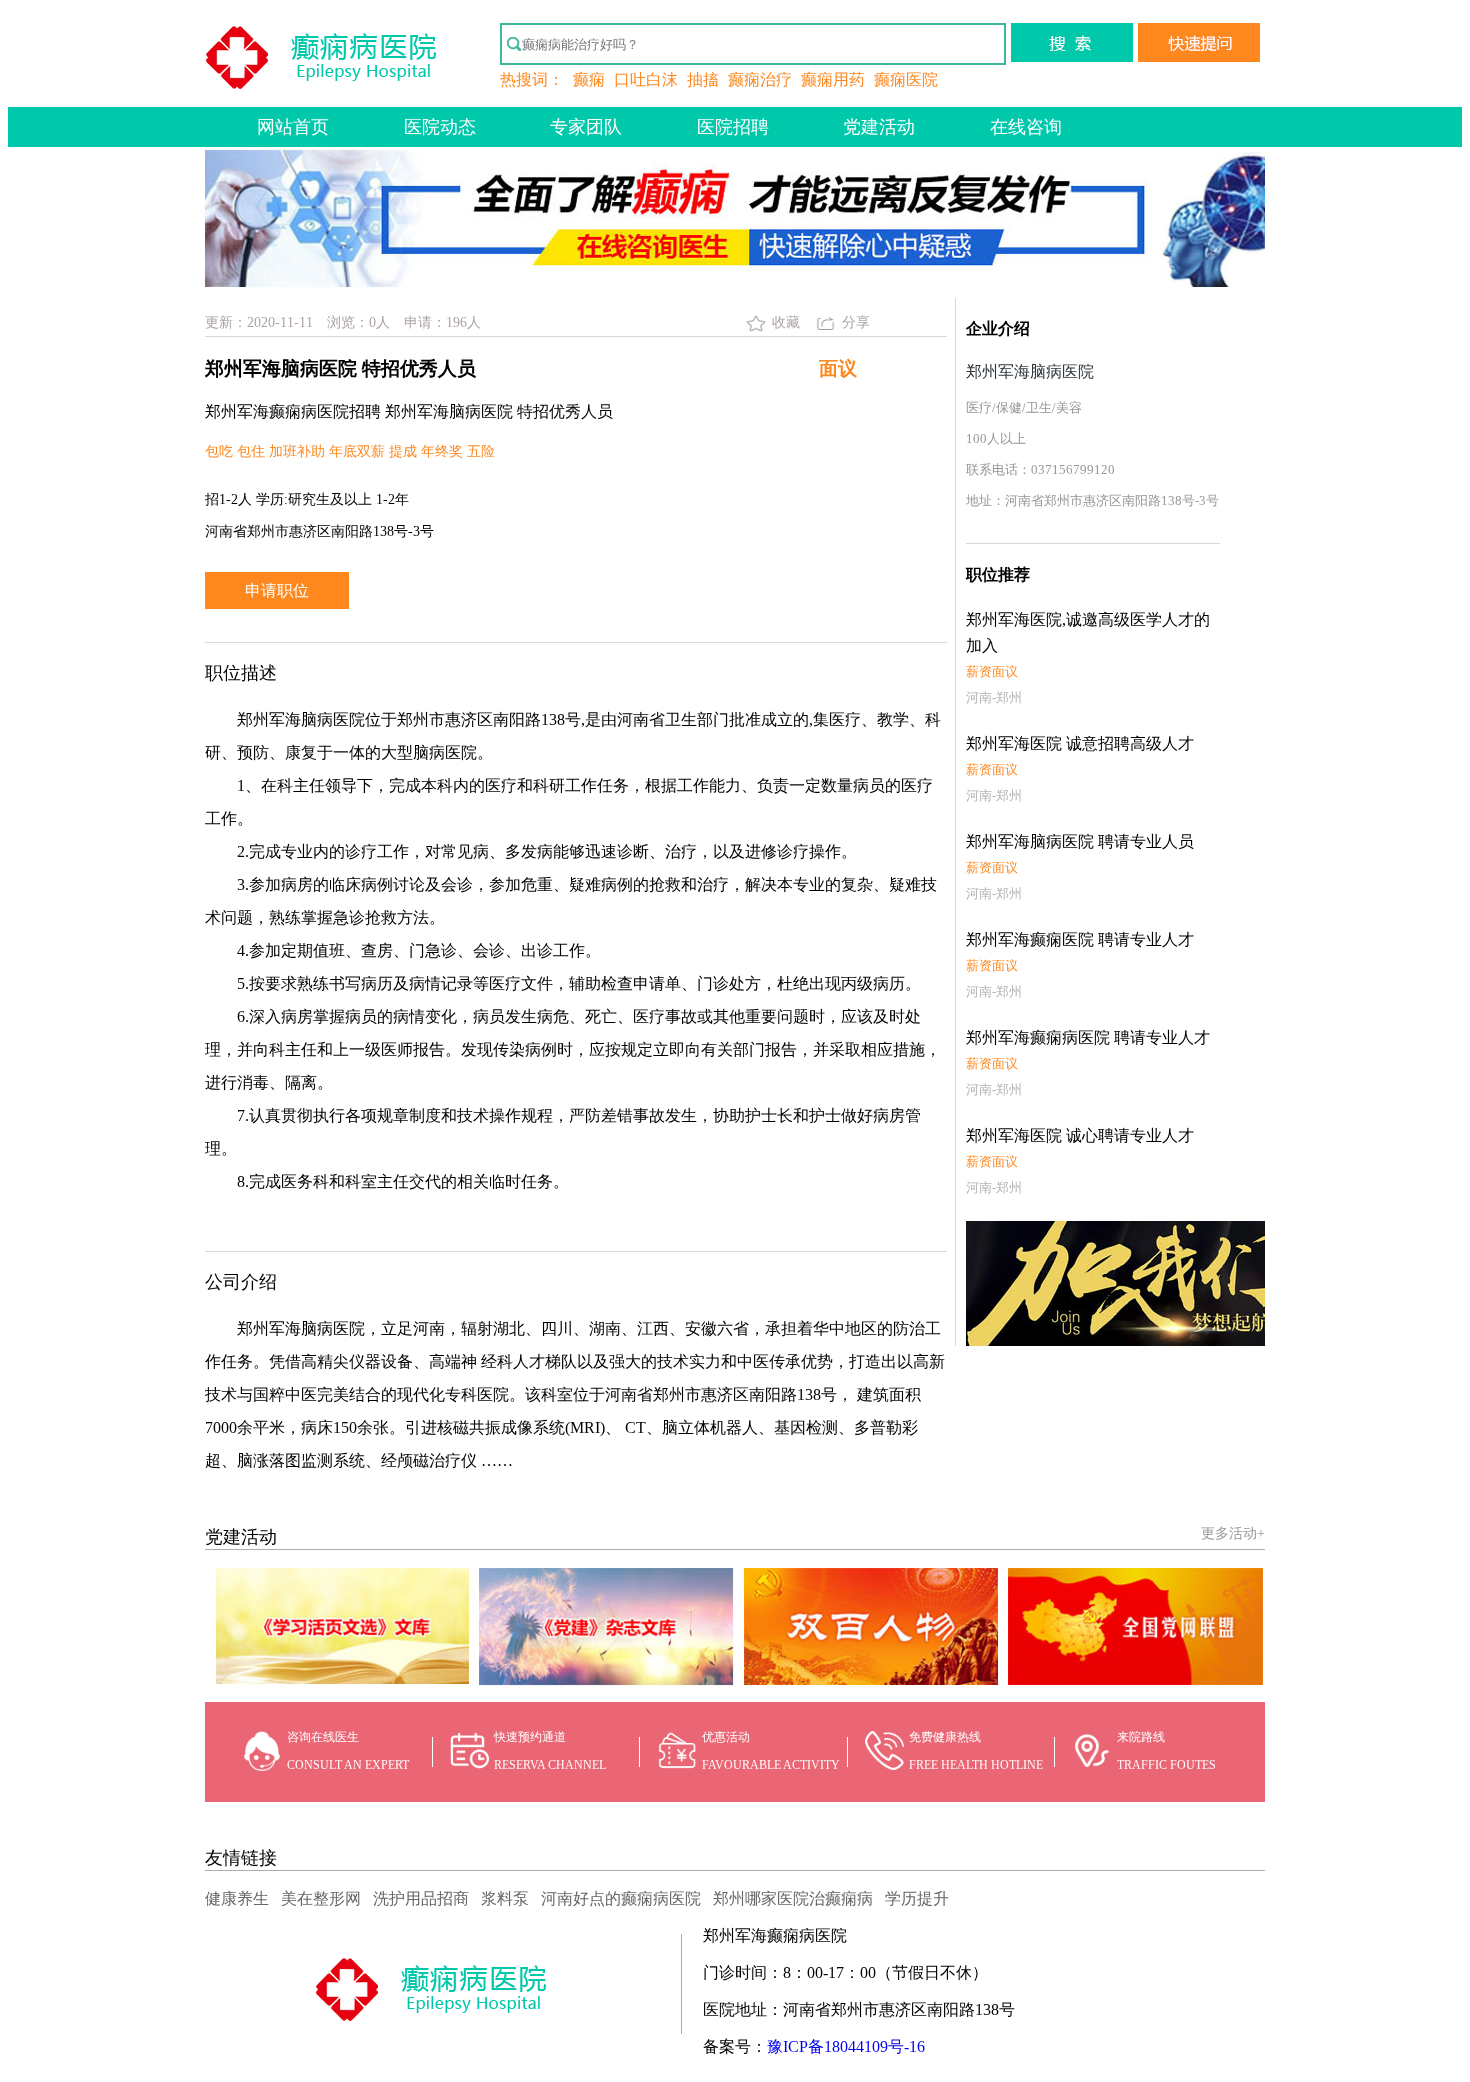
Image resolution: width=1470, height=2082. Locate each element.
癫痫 (589, 79)
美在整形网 (321, 1898)
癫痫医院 (906, 79)
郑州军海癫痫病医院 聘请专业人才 (1088, 1037)
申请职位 (277, 590)
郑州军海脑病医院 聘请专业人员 (1080, 841)
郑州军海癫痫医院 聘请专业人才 (1080, 939)
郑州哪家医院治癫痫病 (793, 1898)
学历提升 (917, 1898)
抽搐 (703, 79)
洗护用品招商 (421, 1898)
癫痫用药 (833, 79)
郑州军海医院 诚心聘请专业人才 (1080, 1135)
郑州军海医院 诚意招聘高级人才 (1080, 743)
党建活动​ (879, 127)
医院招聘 (733, 127)
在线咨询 (1026, 127)
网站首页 (293, 127)
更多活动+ (1233, 1533)
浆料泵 (505, 1898)
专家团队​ (586, 127)
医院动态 (440, 127)
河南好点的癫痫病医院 (621, 1898)
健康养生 (237, 1898)
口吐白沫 (646, 79)
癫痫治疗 (760, 79)
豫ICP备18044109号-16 (846, 2046)
